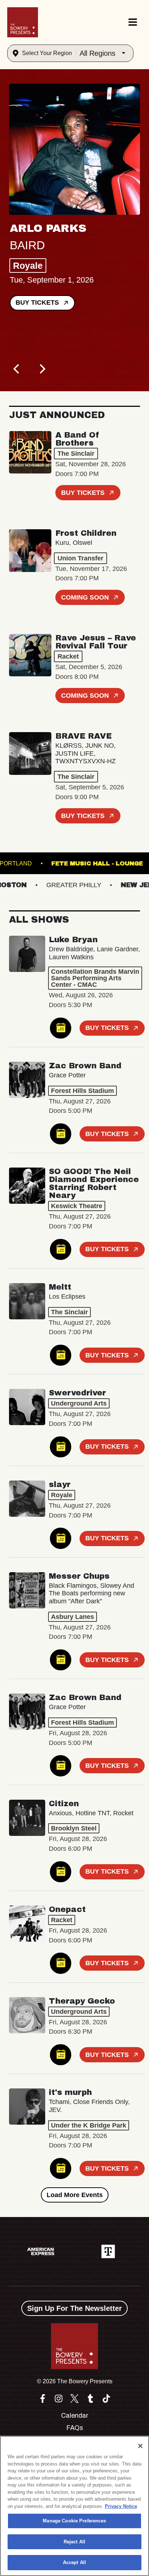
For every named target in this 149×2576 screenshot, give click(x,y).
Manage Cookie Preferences (74, 2521)
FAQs (75, 2428)
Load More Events (75, 2195)
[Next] (42, 369)
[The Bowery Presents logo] (23, 22)
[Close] (140, 2446)
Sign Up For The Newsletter (74, 2308)
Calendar (75, 2416)
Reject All (74, 2542)
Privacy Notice (121, 2506)
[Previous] (17, 369)
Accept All (74, 2562)
